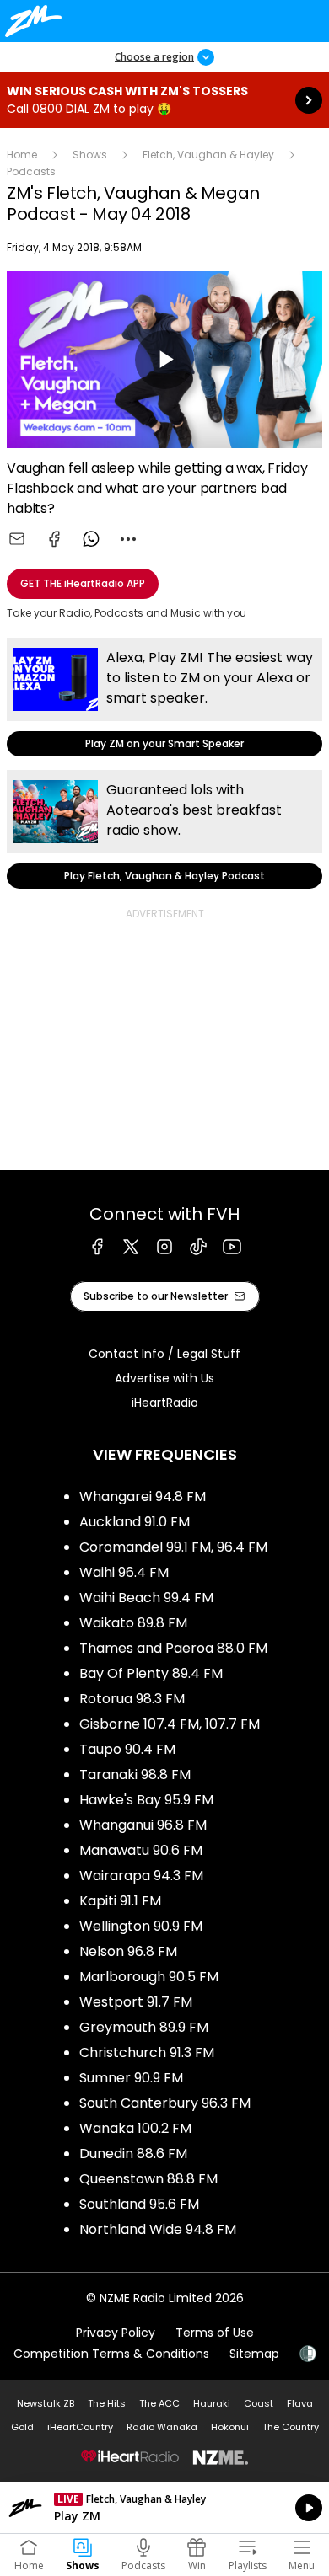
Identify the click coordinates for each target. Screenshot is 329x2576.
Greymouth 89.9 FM (144, 2027)
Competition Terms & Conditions (111, 2354)
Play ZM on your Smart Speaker (164, 697)
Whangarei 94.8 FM (143, 1496)
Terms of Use (215, 2333)
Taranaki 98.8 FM (135, 1774)
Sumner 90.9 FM (131, 2078)
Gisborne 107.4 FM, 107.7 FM (170, 1724)
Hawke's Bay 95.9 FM (146, 1800)
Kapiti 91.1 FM (120, 1901)
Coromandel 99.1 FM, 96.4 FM (173, 1547)
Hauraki (212, 2403)
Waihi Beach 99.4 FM (146, 1598)
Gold (22, 2427)
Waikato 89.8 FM (133, 1623)
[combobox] (128, 539)
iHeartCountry (80, 2427)
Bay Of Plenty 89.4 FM (151, 1673)
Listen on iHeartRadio (164, 2508)
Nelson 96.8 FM (128, 1951)
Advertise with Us (164, 1378)
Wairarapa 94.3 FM (141, 1876)
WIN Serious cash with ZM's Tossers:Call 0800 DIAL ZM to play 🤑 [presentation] (164, 100)
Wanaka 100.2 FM (135, 2128)
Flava (300, 2403)
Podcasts (31, 171)
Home (22, 155)
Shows (90, 155)
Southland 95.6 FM (139, 2204)
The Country (291, 2427)
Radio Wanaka (162, 2427)
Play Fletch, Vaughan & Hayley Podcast (164, 829)
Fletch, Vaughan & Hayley (208, 155)
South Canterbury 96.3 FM (165, 2103)
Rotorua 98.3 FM (132, 1699)
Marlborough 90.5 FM (149, 1977)
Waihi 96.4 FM (124, 1572)
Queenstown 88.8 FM (148, 2179)
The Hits (107, 2403)
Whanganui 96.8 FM (143, 1825)
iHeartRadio (165, 1403)
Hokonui (230, 2427)
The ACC (159, 2403)
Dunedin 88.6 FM (133, 2154)
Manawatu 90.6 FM (141, 1850)
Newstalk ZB (46, 2403)
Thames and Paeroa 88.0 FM (173, 1648)
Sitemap (254, 2354)
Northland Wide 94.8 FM (158, 2229)
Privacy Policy (116, 2333)
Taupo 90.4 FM (127, 1749)
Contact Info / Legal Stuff (164, 1354)
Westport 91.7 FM (136, 2002)
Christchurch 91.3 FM (147, 2052)
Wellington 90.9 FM (141, 1926)
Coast (259, 2403)
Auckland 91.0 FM (135, 1522)
